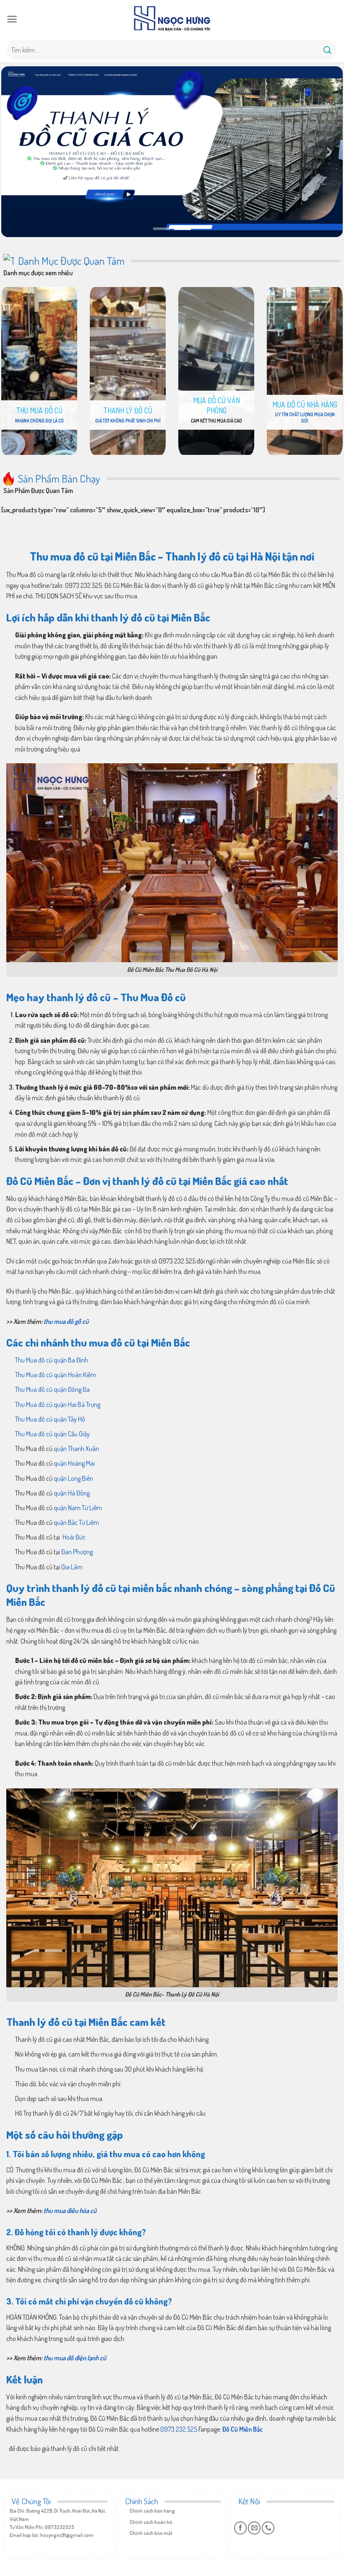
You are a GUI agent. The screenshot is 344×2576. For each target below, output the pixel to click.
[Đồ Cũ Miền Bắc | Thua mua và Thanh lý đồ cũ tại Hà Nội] (172, 19)
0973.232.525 (179, 2429)
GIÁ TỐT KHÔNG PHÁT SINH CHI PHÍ (128, 421)
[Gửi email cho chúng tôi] (254, 2528)
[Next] (328, 152)
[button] (12, 19)
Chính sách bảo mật (151, 2533)
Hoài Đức (73, 1537)
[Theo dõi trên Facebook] (240, 2528)
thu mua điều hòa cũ (70, 2211)
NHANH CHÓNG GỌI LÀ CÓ (39, 421)
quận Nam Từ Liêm (78, 1508)
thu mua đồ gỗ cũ (66, 1321)
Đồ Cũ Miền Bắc (242, 2429)
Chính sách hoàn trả (151, 2522)
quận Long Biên (73, 1478)
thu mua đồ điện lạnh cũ (75, 2358)
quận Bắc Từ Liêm (76, 1522)
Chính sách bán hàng (152, 2511)
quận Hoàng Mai (74, 1463)
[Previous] (16, 152)
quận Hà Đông (72, 1493)
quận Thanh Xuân (76, 1449)
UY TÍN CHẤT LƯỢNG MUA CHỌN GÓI (305, 418)
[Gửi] (328, 50)
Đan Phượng (77, 1552)
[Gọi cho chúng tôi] (268, 2528)
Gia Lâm (72, 1567)
